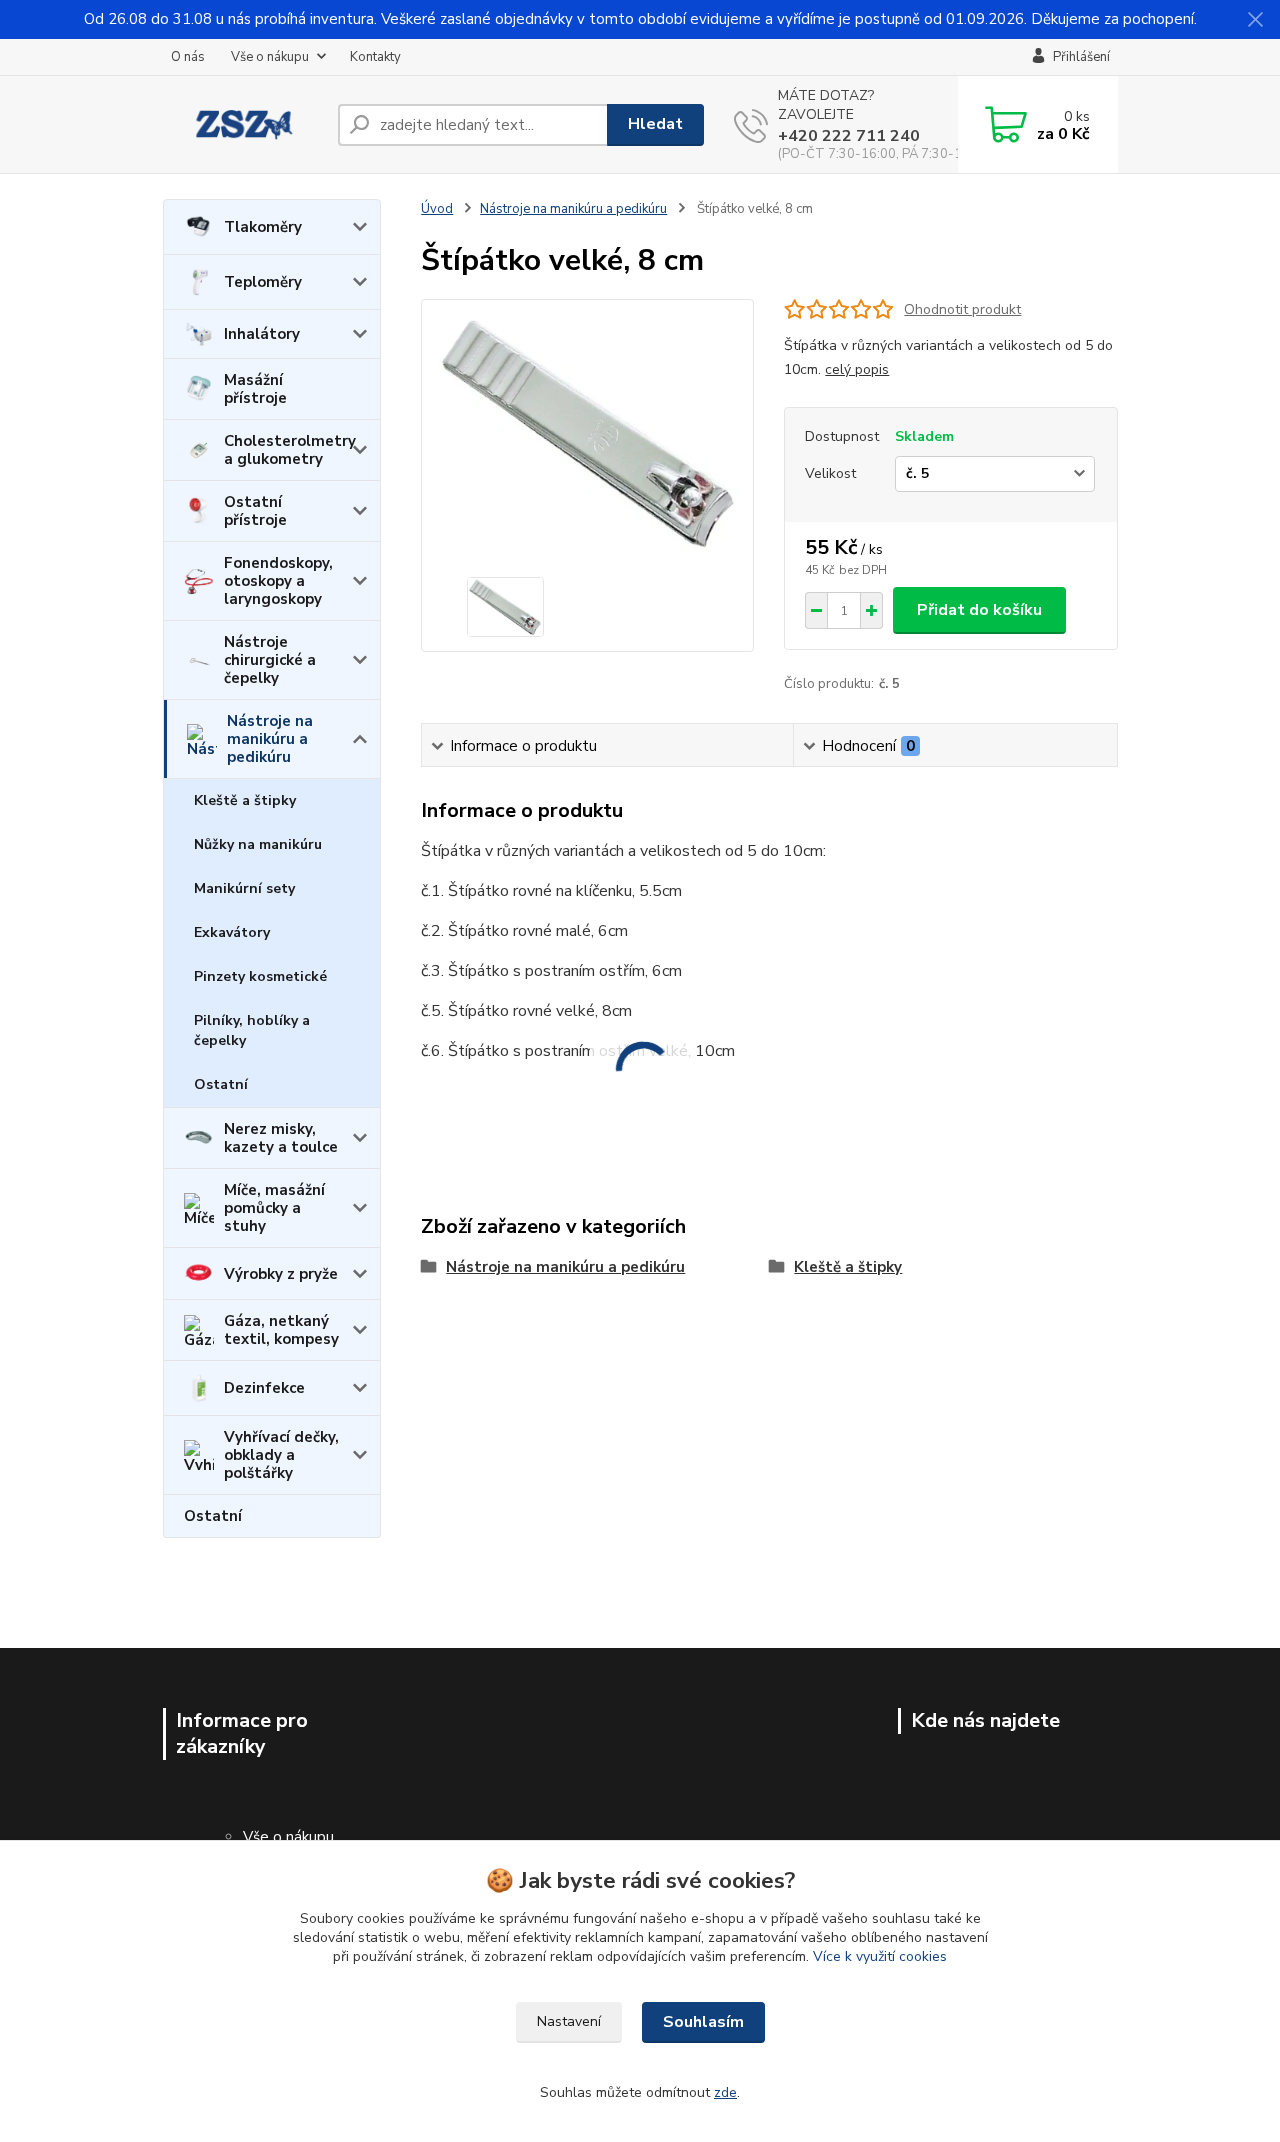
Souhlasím (703, 2022)
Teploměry (263, 282)
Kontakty (375, 57)
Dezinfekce (264, 1388)
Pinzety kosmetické (260, 976)
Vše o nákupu (270, 57)
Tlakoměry (263, 227)
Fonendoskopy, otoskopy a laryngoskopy (278, 581)
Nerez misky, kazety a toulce (281, 1138)
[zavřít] (1255, 20)
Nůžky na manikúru (258, 844)
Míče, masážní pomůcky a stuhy (274, 1208)
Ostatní (221, 1084)
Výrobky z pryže (281, 1274)
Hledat (655, 124)
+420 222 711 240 (849, 136)
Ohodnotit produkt (962, 309)
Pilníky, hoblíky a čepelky (252, 1030)
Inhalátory (262, 334)
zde (725, 2092)
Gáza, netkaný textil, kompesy (281, 1330)
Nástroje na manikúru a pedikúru (270, 739)
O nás (188, 57)
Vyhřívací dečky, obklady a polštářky (281, 1455)
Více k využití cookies (880, 1956)
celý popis (857, 369)
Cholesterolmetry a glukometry (290, 450)
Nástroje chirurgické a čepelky (270, 660)
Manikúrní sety (244, 888)
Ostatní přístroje (255, 511)
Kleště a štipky (245, 800)
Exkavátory (232, 932)
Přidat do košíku (979, 610)
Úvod (437, 209)
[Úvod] (242, 125)
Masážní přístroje (255, 389)
